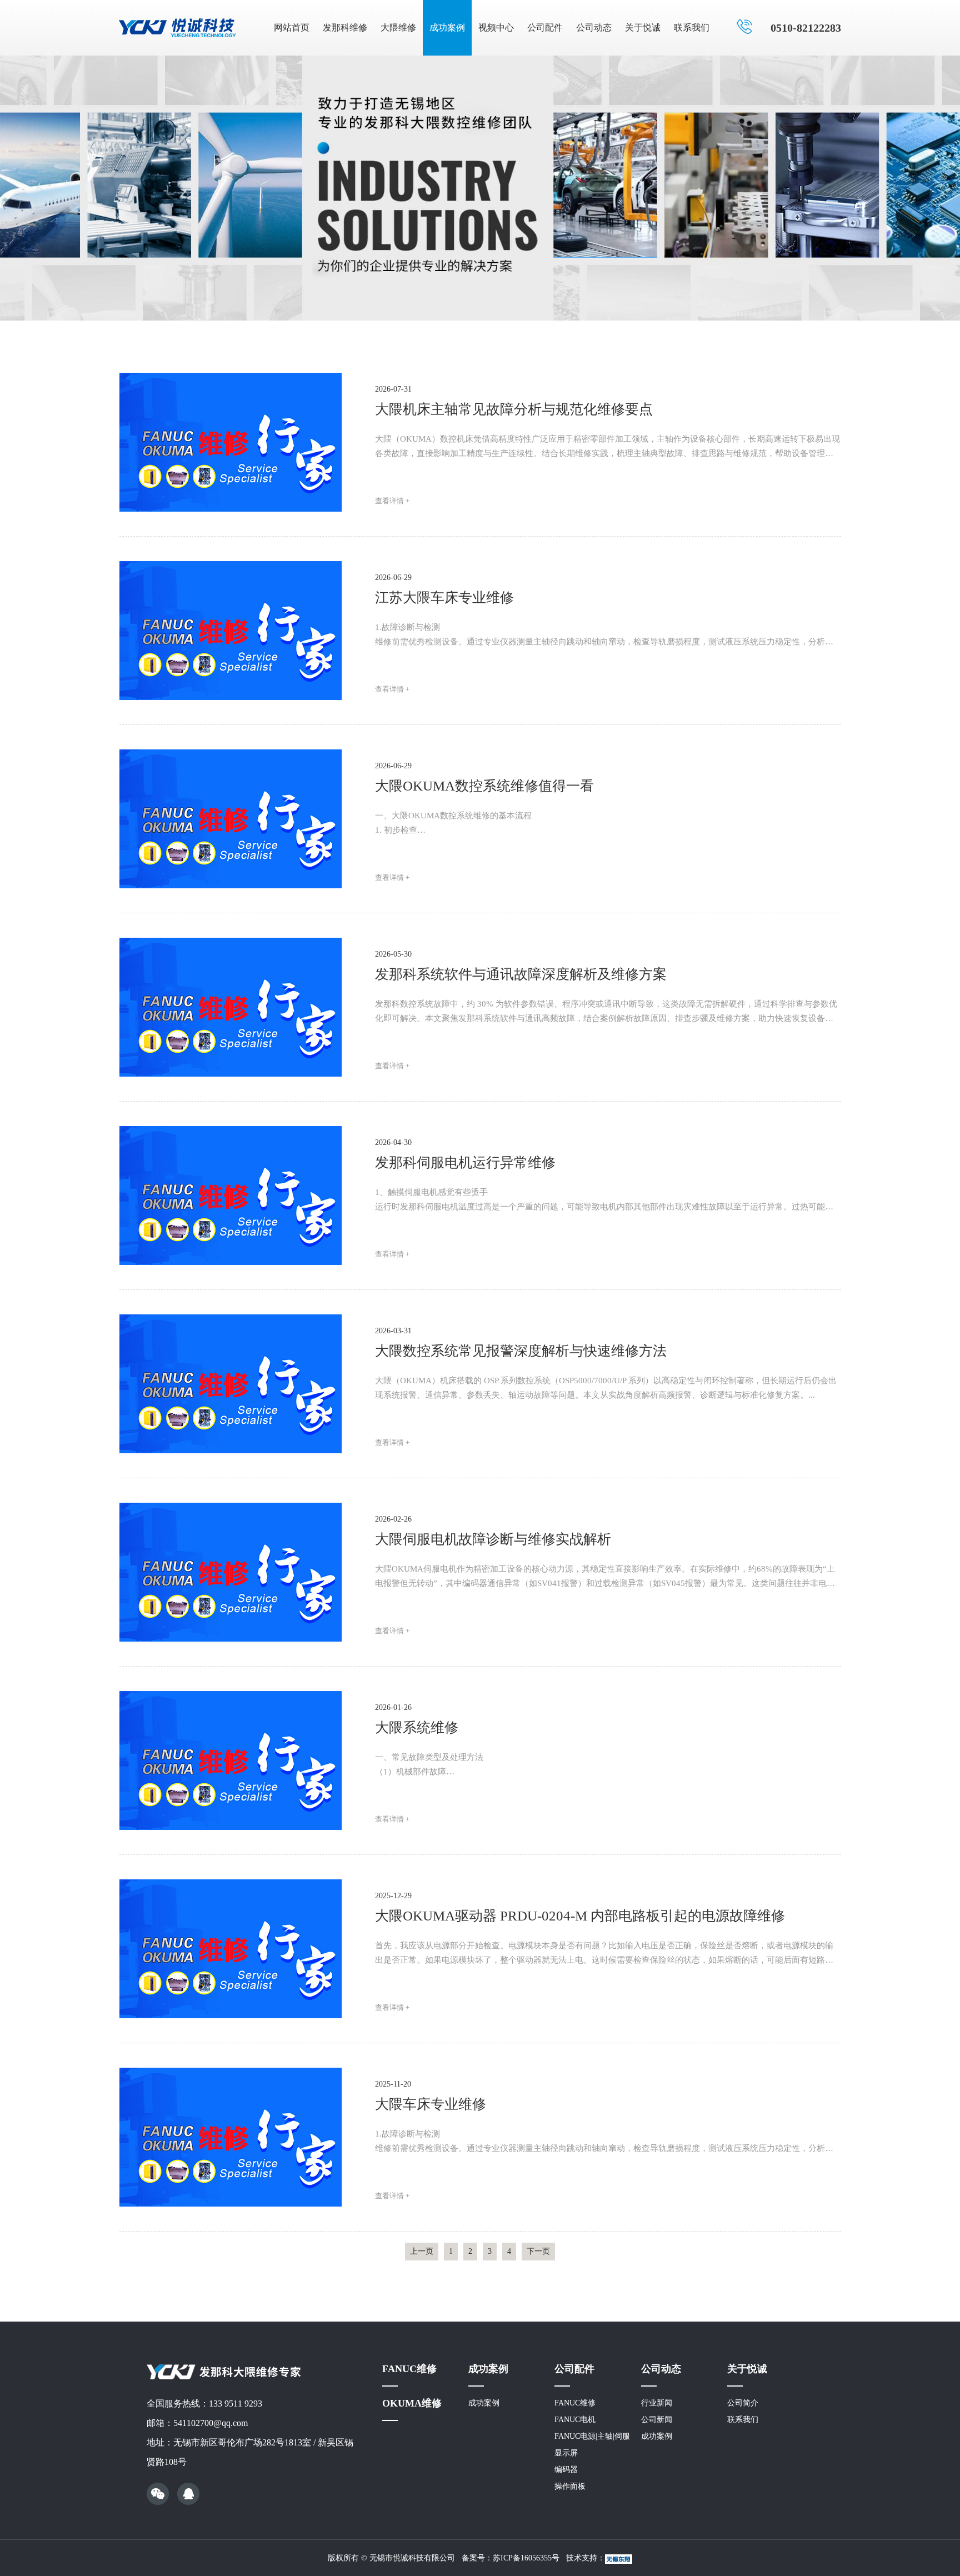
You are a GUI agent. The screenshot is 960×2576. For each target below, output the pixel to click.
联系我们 (692, 27)
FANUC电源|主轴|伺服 (592, 2436)
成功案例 (447, 27)
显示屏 (566, 2453)
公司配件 (545, 27)
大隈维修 (398, 27)
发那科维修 (345, 27)
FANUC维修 (409, 2369)
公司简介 (743, 2403)
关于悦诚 (643, 27)
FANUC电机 (575, 2420)
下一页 (538, 2251)
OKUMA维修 (412, 2403)
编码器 (566, 2470)
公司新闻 (657, 2420)
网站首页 (292, 27)
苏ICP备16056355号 (526, 2558)
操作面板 (570, 2486)
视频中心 (496, 27)
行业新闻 (657, 2403)
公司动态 (594, 27)
